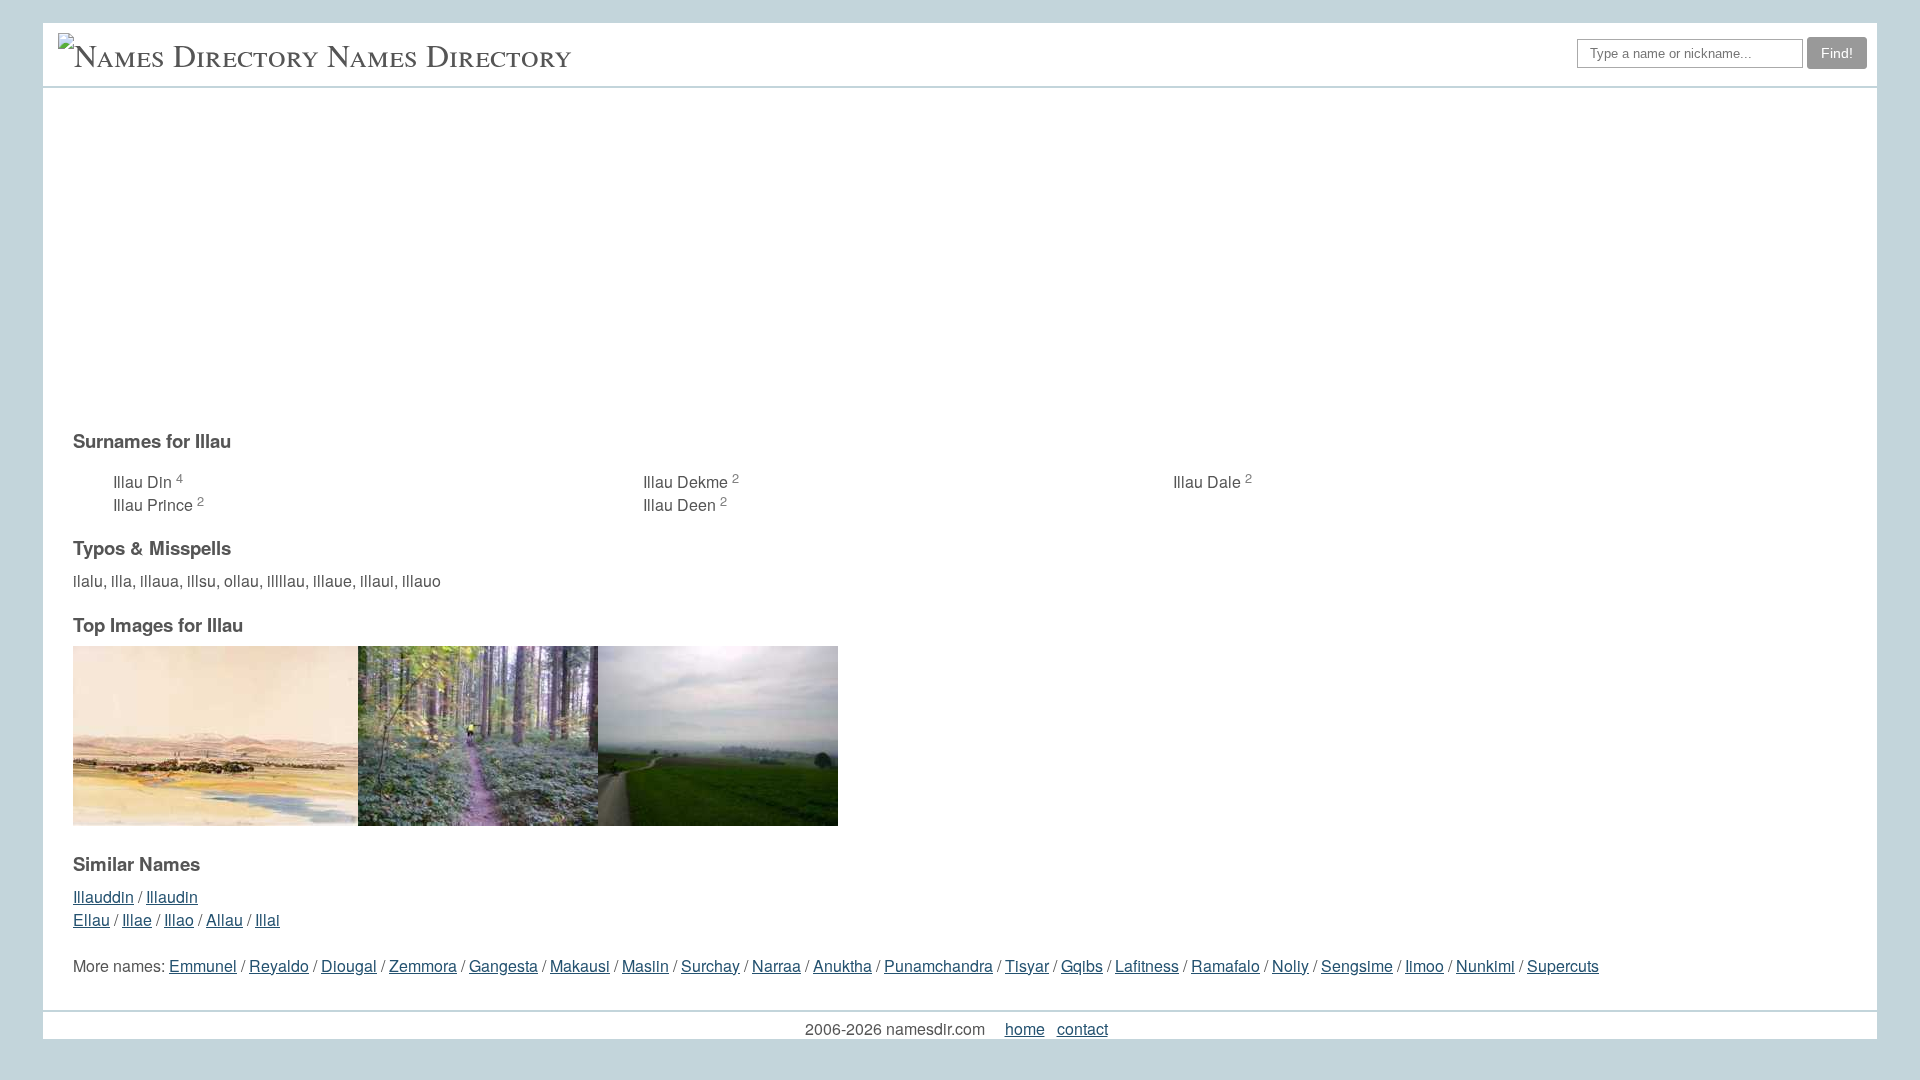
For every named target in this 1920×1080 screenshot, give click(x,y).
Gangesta (503, 965)
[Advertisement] (970, 258)
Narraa (776, 965)
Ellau (91, 919)
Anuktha (842, 965)
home (1025, 1028)
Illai (267, 919)
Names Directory (449, 54)
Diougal (349, 965)
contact (1082, 1028)
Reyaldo (279, 965)
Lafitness (1147, 965)
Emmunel (203, 965)
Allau (224, 919)
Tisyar (1027, 965)
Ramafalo (1225, 965)
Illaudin (172, 896)
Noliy (1290, 965)
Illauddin (103, 896)
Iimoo (1424, 965)
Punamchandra (938, 965)
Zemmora (423, 965)
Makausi (580, 965)
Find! (1837, 53)
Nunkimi (1485, 965)
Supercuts (1563, 965)
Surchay (710, 965)
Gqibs (1082, 965)
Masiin (645, 965)
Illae (137, 919)
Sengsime (1357, 965)
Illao (179, 919)
